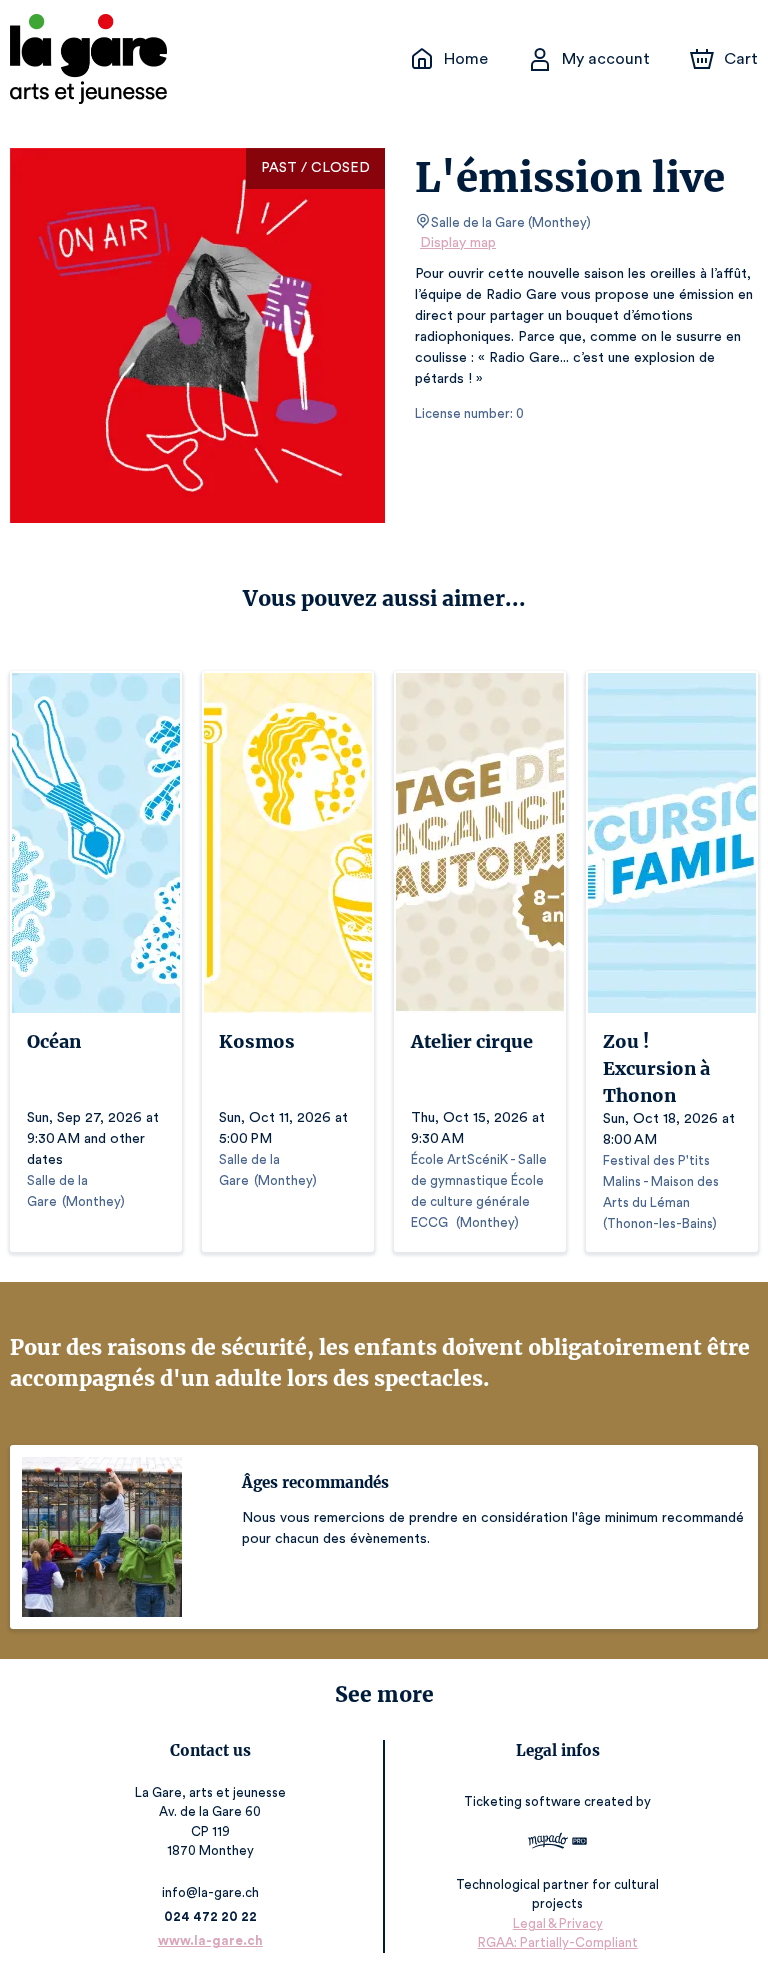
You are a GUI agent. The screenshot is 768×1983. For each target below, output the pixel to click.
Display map (458, 243)
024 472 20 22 (210, 1916)
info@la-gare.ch (210, 1892)
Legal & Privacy (558, 1923)
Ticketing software (522, 1801)
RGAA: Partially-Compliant (558, 1942)
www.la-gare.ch (210, 1940)
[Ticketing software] (557, 1843)
